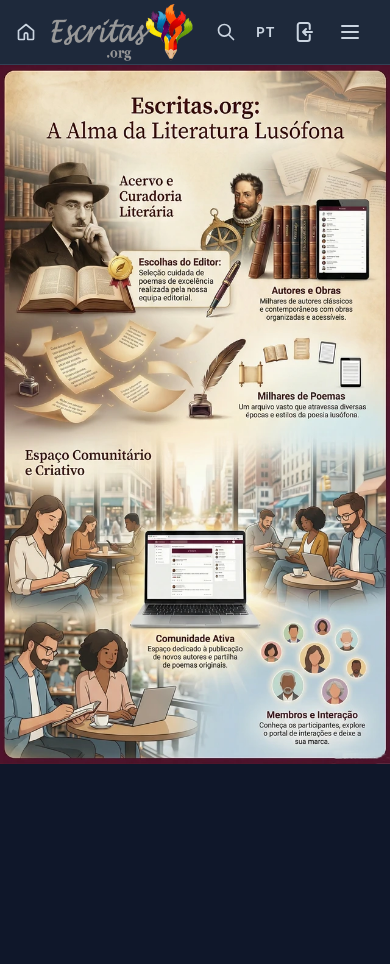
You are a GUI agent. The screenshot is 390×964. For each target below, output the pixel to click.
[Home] (26, 32)
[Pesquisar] (226, 32)
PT (265, 32)
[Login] (306, 32)
